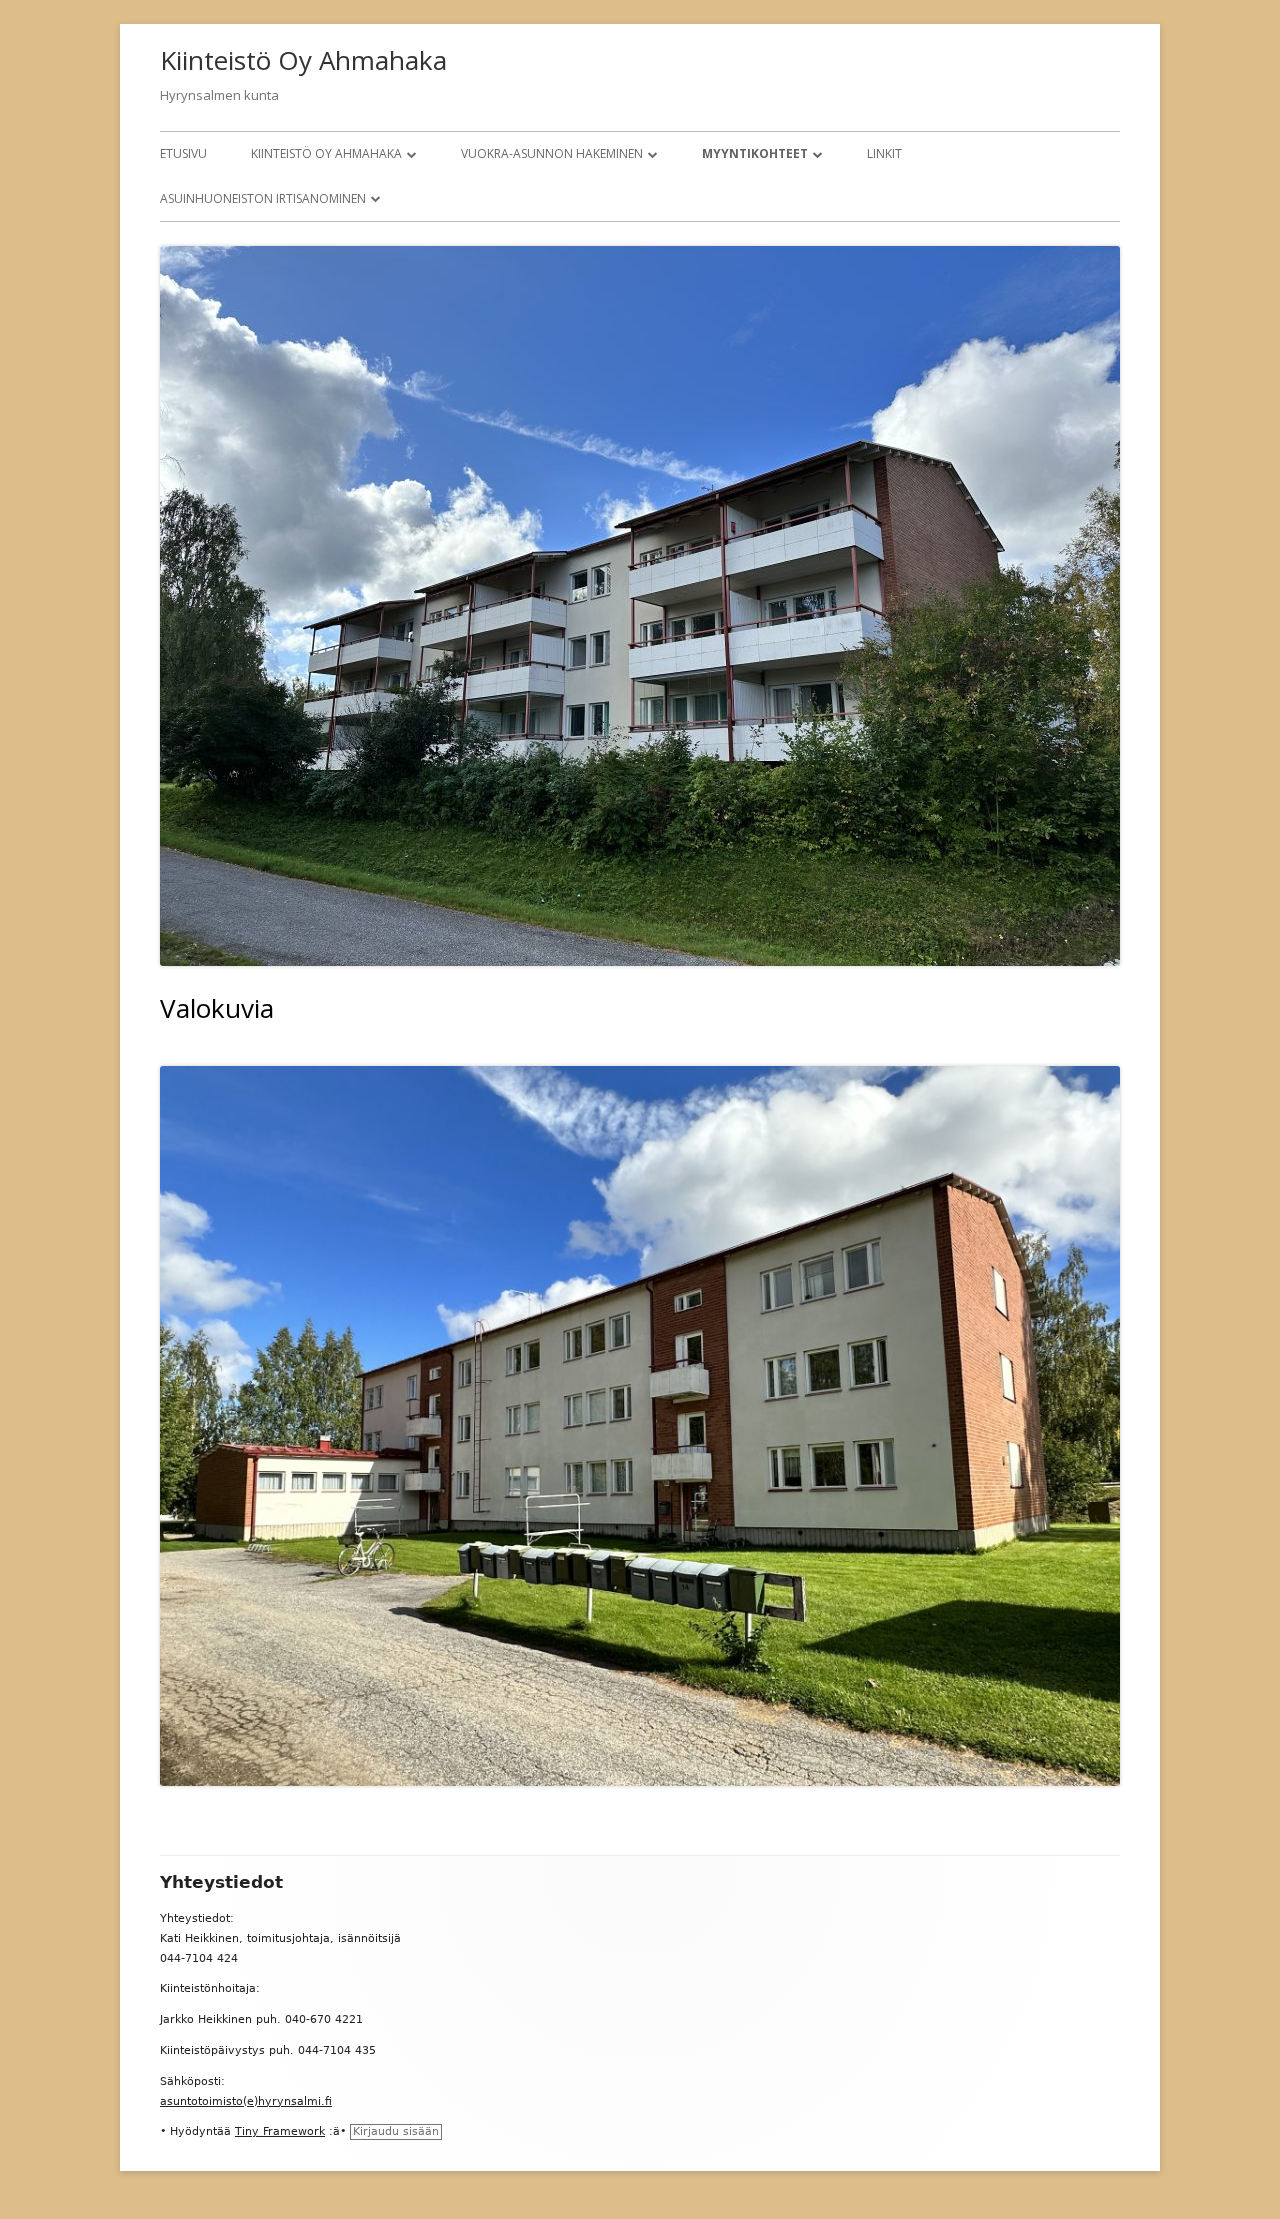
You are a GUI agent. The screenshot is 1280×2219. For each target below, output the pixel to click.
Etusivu (183, 153)
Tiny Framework (280, 2131)
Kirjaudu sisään (396, 2131)
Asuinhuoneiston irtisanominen (263, 198)
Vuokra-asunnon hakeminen (552, 153)
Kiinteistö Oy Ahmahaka (303, 60)
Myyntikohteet (755, 153)
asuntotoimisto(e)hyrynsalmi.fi (246, 2101)
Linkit (884, 153)
